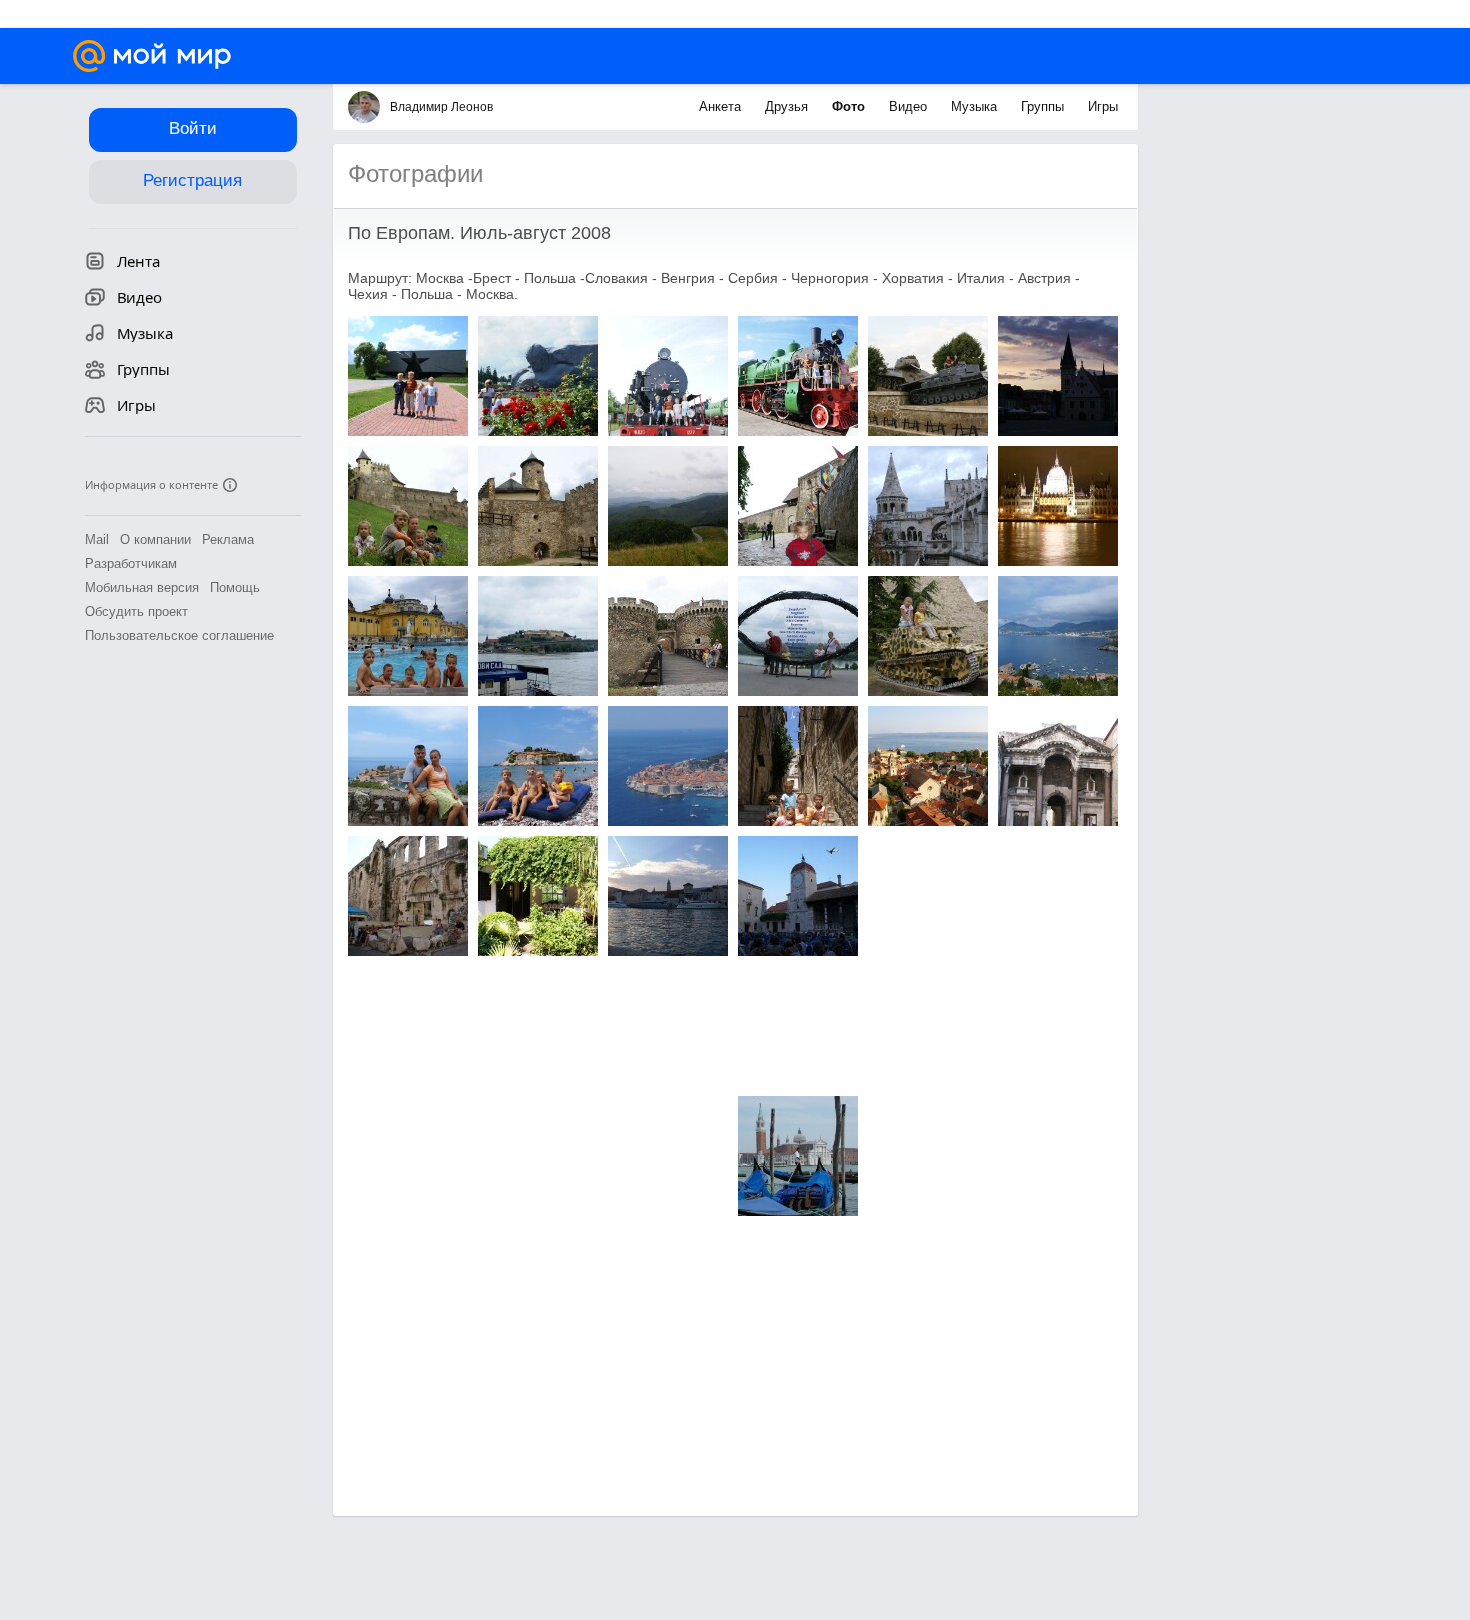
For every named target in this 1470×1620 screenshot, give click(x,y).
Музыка (976, 106)
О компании (155, 539)
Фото (850, 106)
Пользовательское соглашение (179, 635)
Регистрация (192, 180)
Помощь (235, 587)
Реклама (228, 539)
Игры (1103, 106)
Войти (193, 128)
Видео (910, 106)
